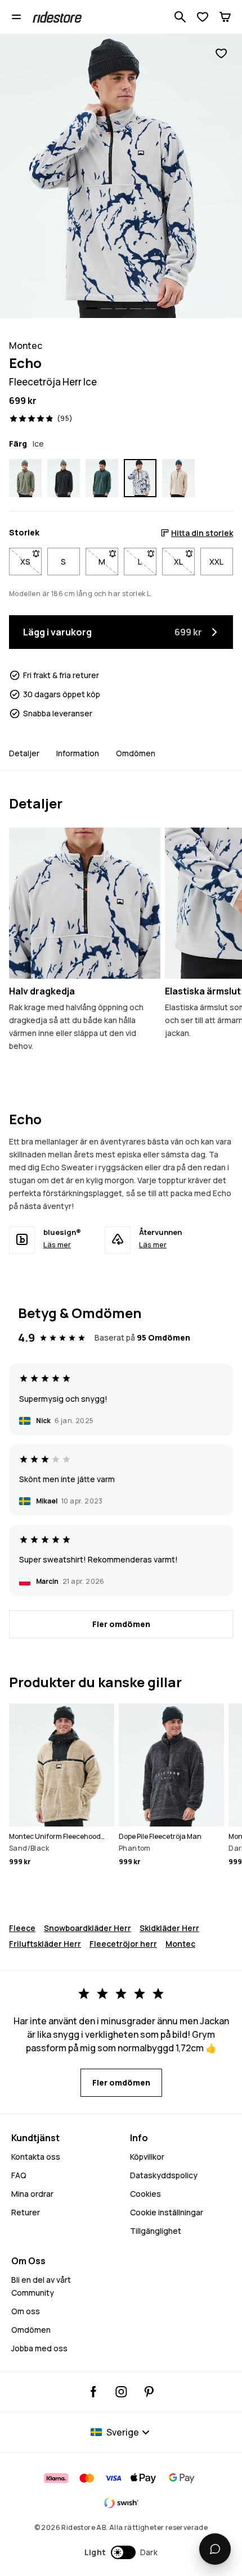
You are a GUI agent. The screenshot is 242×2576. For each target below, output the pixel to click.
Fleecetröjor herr (123, 1944)
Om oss (26, 2311)
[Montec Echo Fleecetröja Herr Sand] (178, 478)
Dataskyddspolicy (164, 2175)
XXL (216, 562)
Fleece (22, 1928)
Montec (180, 1944)
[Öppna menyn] (16, 17)
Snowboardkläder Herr (88, 1928)
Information (78, 753)
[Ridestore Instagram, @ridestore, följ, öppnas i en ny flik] (121, 2392)
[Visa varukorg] (225, 17)
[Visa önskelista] (203, 17)
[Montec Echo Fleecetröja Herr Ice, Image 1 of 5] (121, 176)
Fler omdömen (121, 1624)
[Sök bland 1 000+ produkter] (180, 17)
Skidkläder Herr (169, 1928)
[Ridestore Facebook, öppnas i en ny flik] (94, 2392)
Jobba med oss (39, 2348)
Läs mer (57, 1244)
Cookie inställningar (167, 2212)
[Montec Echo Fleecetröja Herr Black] (64, 478)
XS (31, 562)
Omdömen (136, 753)
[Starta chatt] (215, 2549)
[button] (121, 2552)
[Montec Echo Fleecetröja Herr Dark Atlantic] (102, 478)
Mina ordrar (32, 2194)
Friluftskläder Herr (45, 1944)
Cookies (145, 2194)
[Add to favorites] (221, 54)
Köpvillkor (147, 2157)
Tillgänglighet (156, 2231)
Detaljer (24, 753)
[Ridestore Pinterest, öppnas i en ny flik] (149, 2392)
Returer (26, 2212)
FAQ (19, 2175)
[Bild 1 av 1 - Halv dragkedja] (85, 903)
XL (184, 562)
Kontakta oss (36, 2157)
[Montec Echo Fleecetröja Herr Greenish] (25, 478)
